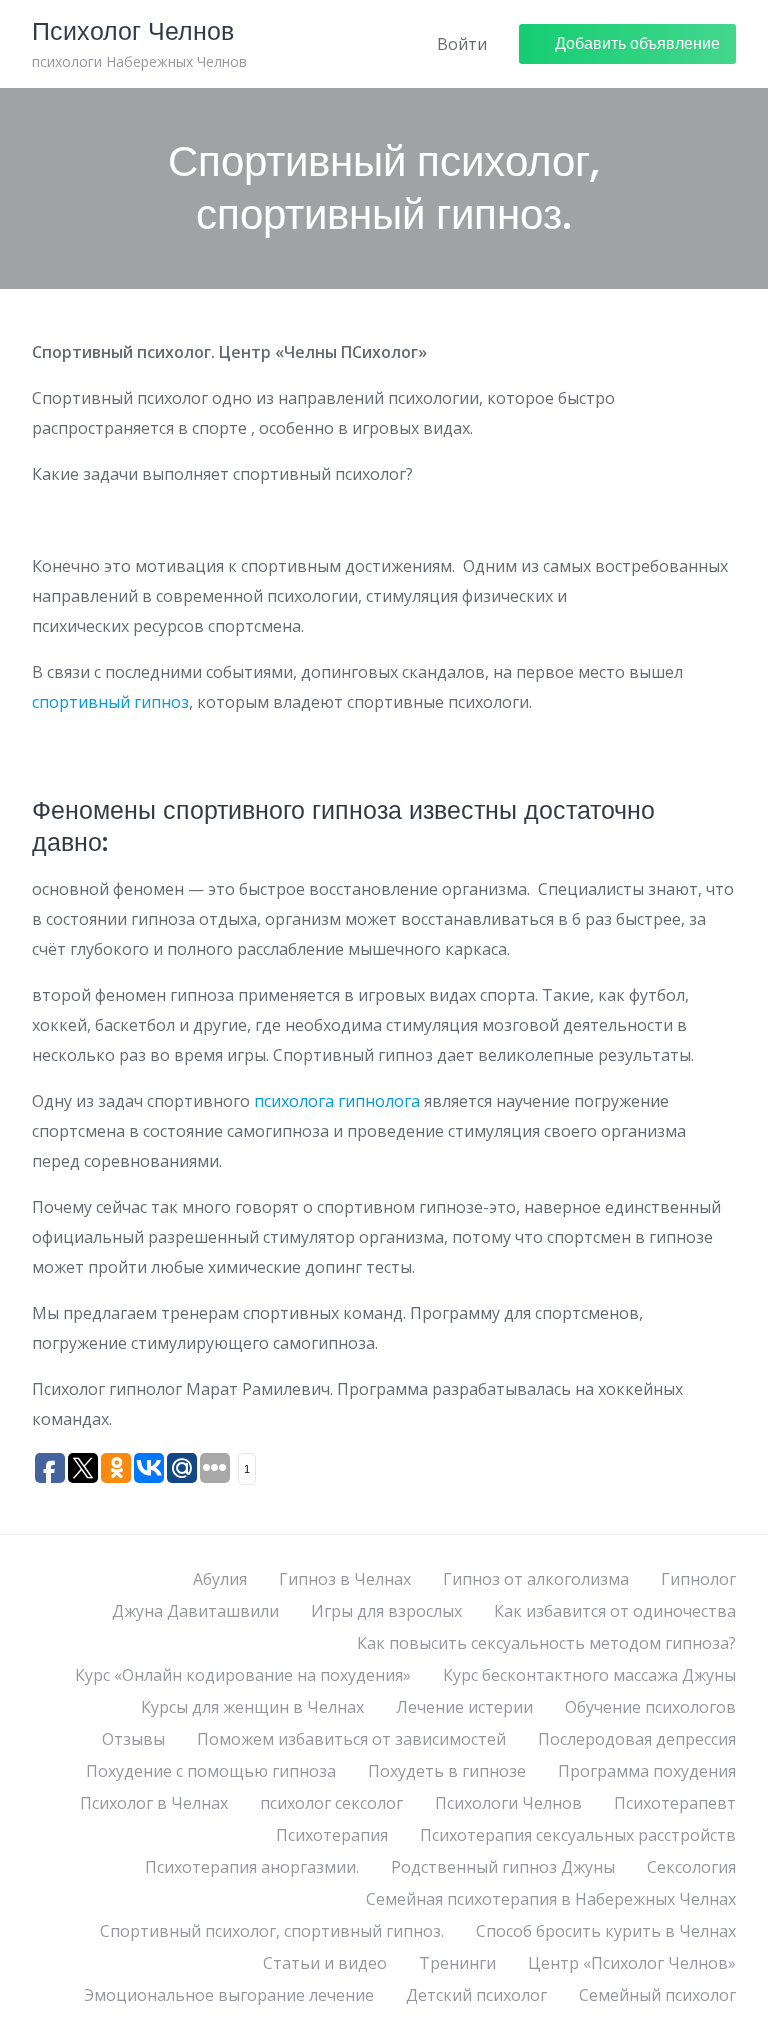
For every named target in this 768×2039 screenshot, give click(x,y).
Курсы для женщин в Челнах (252, 1707)
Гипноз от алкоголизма (536, 1579)
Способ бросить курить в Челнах (606, 1931)
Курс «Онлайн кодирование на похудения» (243, 1675)
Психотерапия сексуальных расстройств (578, 1835)
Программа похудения (647, 1771)
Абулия (220, 1579)
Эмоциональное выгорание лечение (229, 1995)
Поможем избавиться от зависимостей (351, 1739)
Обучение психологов (650, 1707)
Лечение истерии (464, 1707)
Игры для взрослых (386, 1611)
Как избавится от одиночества (615, 1611)
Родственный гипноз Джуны (503, 1867)
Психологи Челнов (508, 1803)
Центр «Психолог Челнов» (632, 1963)
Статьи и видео (325, 1963)
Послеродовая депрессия (637, 1739)
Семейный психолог (657, 1995)
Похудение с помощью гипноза (211, 1771)
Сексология (691, 1867)
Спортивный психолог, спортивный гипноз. (272, 1931)
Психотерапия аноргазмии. (252, 1867)
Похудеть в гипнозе (447, 1771)
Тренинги (457, 1963)
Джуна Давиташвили (195, 1611)
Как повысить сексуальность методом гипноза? (546, 1643)
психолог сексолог (331, 1803)
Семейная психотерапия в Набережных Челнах (551, 1899)
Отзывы (133, 1739)
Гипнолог (698, 1579)
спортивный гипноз (110, 702)
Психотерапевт (675, 1803)
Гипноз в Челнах (345, 1579)
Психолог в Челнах (154, 1803)
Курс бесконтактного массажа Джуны (589, 1675)
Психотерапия (332, 1835)
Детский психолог (476, 1995)
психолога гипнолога (337, 1101)
